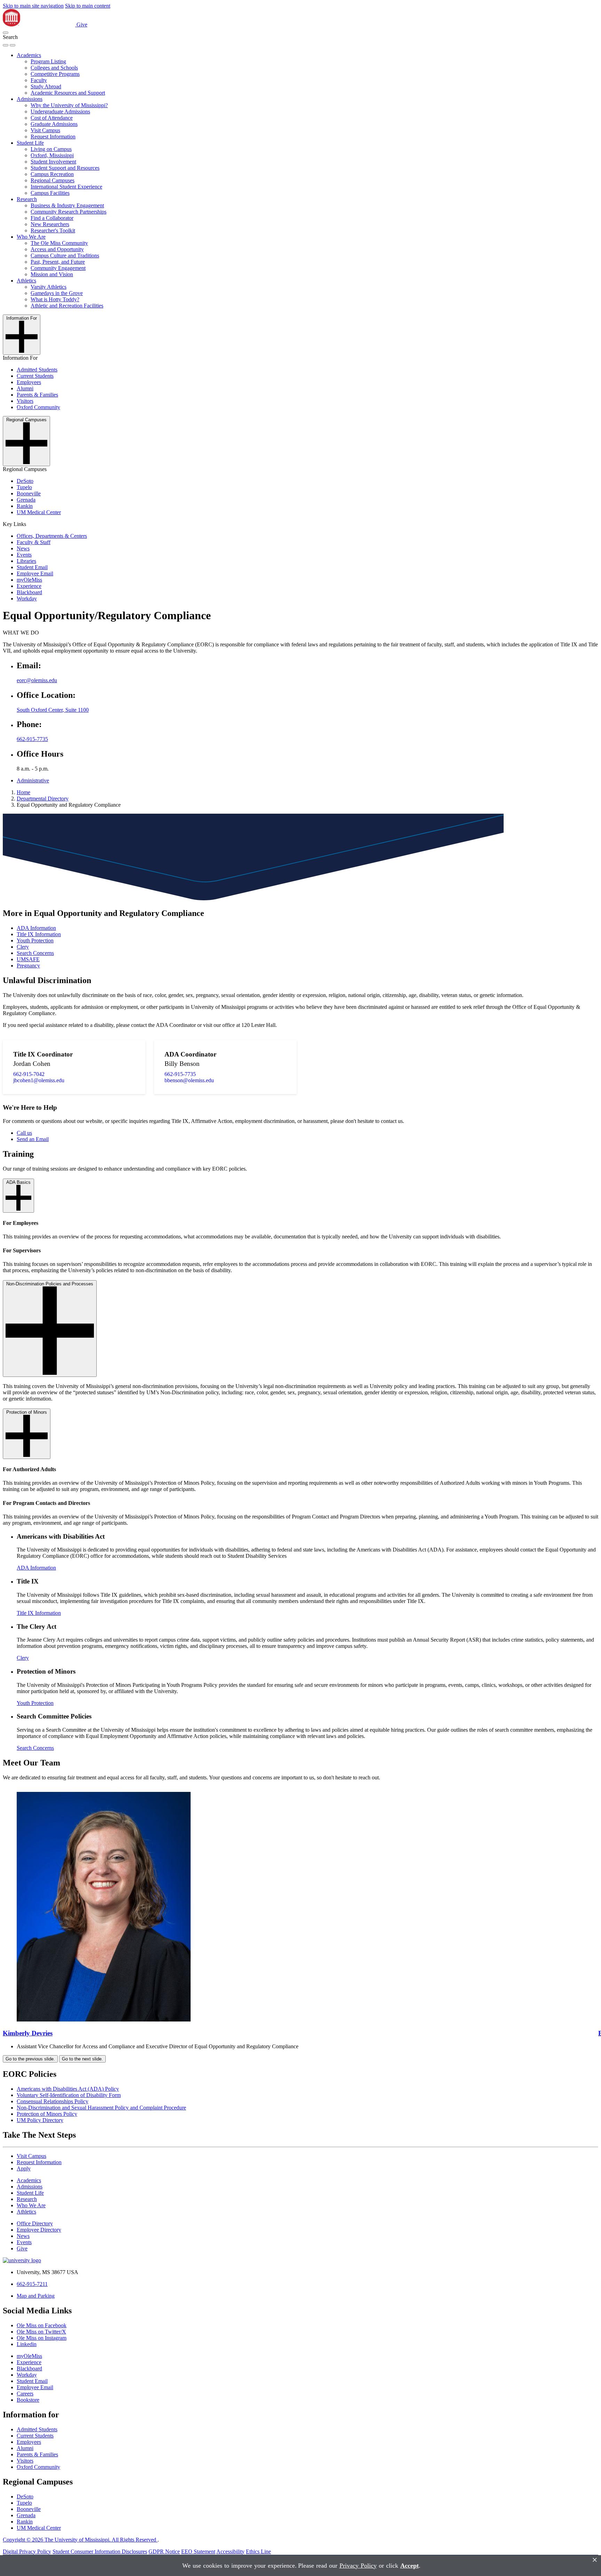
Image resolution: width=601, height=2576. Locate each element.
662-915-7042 (29, 1074)
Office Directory (35, 2223)
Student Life (30, 143)
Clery (23, 947)
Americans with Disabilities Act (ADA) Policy (68, 2089)
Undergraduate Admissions (60, 111)
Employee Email (35, 573)
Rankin (25, 506)
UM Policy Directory (40, 2120)
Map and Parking (36, 2296)
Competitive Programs (55, 74)
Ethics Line (258, 2551)
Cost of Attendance (52, 118)
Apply (24, 2168)
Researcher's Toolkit (53, 230)
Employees (29, 382)
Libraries (26, 561)
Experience (29, 586)
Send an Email (33, 1139)
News (23, 548)
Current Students (35, 376)
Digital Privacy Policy (27, 2551)
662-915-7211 (32, 2284)
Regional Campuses (53, 180)
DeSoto (25, 481)
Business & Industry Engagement (67, 205)
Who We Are (31, 237)
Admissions (30, 99)
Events (24, 555)
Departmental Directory (43, 799)
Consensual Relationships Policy (53, 2101)
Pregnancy (28, 966)
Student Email (32, 567)
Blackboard (29, 592)
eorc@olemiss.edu (37, 680)
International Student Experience (66, 187)
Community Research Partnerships (69, 212)
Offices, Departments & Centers (52, 536)
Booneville (29, 493)
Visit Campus (45, 130)
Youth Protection (35, 940)
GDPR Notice (164, 2551)
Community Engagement (58, 268)
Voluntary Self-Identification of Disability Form (69, 2095)
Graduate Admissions (54, 124)
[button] (6, 33)
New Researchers (50, 224)
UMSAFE (28, 959)
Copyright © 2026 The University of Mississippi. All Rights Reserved (80, 2540)
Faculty (39, 80)
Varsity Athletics (49, 287)
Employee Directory (39, 2230)
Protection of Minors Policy (47, 2114)
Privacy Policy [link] (358, 2566)
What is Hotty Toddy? (55, 299)
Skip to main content (88, 6)
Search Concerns (35, 953)
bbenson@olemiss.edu (189, 1080)
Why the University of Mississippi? (69, 105)
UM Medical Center (39, 512)
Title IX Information (39, 934)
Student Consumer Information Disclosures (100, 2551)
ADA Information (36, 928)
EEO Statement (198, 2551)
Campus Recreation (52, 174)
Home (23, 792)
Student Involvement (53, 162)
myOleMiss (29, 580)
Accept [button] (410, 2566)
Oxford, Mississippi (52, 155)
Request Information (53, 137)
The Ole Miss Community (59, 243)
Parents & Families (37, 395)
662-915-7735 (32, 739)
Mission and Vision (52, 274)
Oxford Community (38, 407)
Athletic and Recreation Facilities (67, 306)
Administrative (33, 780)
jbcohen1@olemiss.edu (39, 1080)
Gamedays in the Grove (57, 293)
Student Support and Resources (65, 168)
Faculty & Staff (34, 542)
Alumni (25, 388)
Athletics (26, 281)
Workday (27, 599)
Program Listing (48, 61)
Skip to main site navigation (33, 6)
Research (27, 199)
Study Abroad (46, 86)
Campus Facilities (50, 193)
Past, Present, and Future (58, 262)
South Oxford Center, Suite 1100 (53, 710)
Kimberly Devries (28, 2033)
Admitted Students (37, 370)
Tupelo (24, 487)
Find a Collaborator (52, 218)
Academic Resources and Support (68, 93)
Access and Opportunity (57, 249)
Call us (24, 1133)
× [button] (595, 2560)
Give (82, 25)
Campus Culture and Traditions (65, 256)
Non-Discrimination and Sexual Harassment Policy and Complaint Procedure (101, 2108)
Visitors (25, 401)
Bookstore (28, 2400)
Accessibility (230, 2551)
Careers (25, 2394)
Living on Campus (51, 149)
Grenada (26, 500)
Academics (29, 55)
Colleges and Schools (54, 68)
